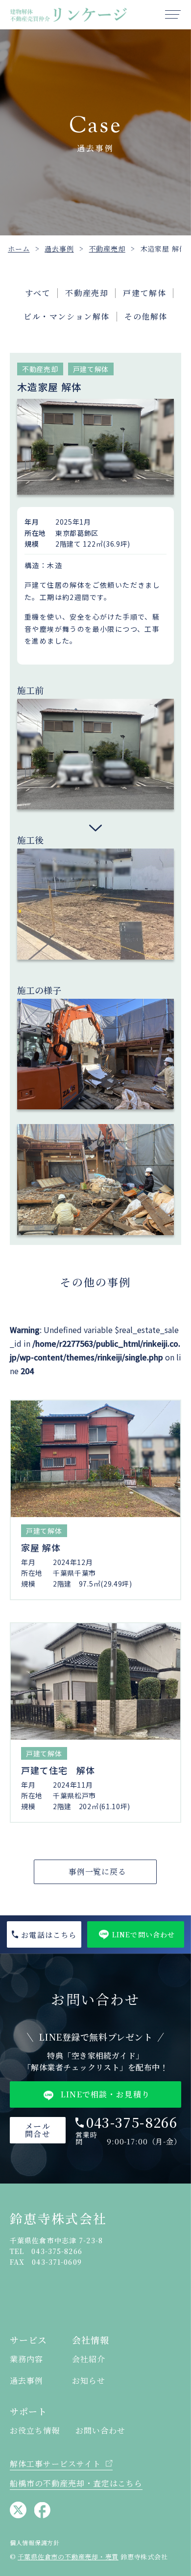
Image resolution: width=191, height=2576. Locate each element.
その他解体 (146, 316)
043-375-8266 (132, 2122)
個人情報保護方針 (35, 2543)
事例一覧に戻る (98, 1872)
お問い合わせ (100, 2431)
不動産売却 (87, 293)
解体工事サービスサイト (55, 2464)
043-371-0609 (57, 2262)
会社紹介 (89, 2359)
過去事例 (26, 2381)
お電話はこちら (49, 1935)
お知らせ (89, 2381)
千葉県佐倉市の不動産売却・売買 (68, 2557)
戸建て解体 (144, 293)
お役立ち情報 (35, 2431)
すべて (38, 293)
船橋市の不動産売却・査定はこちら (76, 2483)
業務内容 (26, 2359)
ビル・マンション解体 (67, 316)
